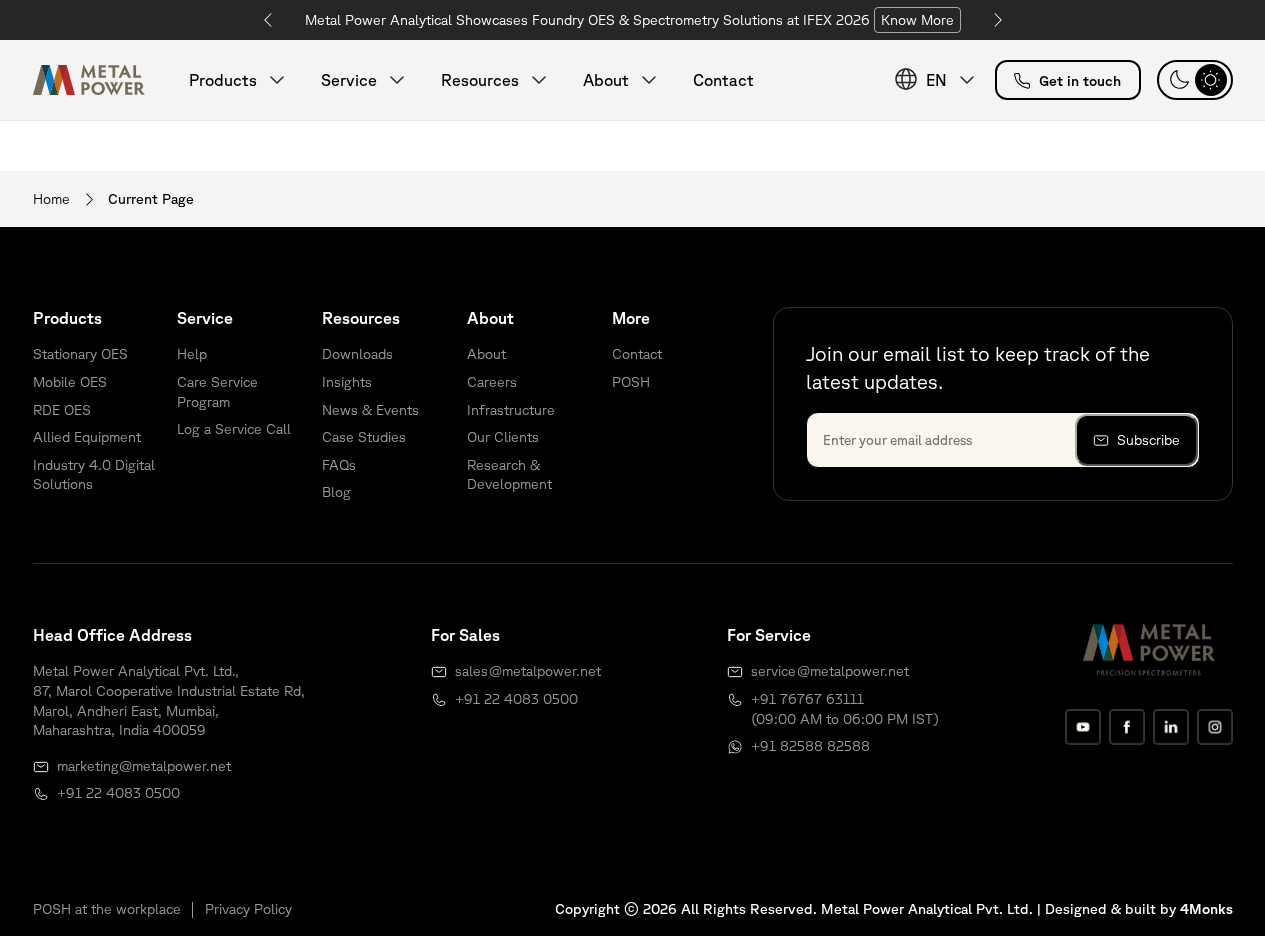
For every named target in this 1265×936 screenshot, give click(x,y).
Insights (347, 382)
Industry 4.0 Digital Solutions (94, 475)
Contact (723, 80)
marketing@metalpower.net (144, 766)
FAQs (339, 465)
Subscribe (1148, 440)
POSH (631, 382)
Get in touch (1080, 81)
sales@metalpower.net (528, 671)
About (486, 354)
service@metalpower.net (830, 671)
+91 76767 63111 (807, 699)
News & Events (370, 410)
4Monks (1206, 909)
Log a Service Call (234, 429)
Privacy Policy (248, 909)
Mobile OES (70, 382)
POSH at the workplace (107, 909)
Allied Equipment (87, 437)
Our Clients (503, 437)
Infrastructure (511, 410)
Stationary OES (80, 354)
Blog (336, 492)
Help (192, 354)
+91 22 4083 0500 (118, 793)
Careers (492, 382)
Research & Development (509, 475)
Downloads (357, 354)
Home (51, 199)
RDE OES (62, 410)
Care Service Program (217, 392)
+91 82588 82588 (810, 746)
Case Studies (364, 437)
